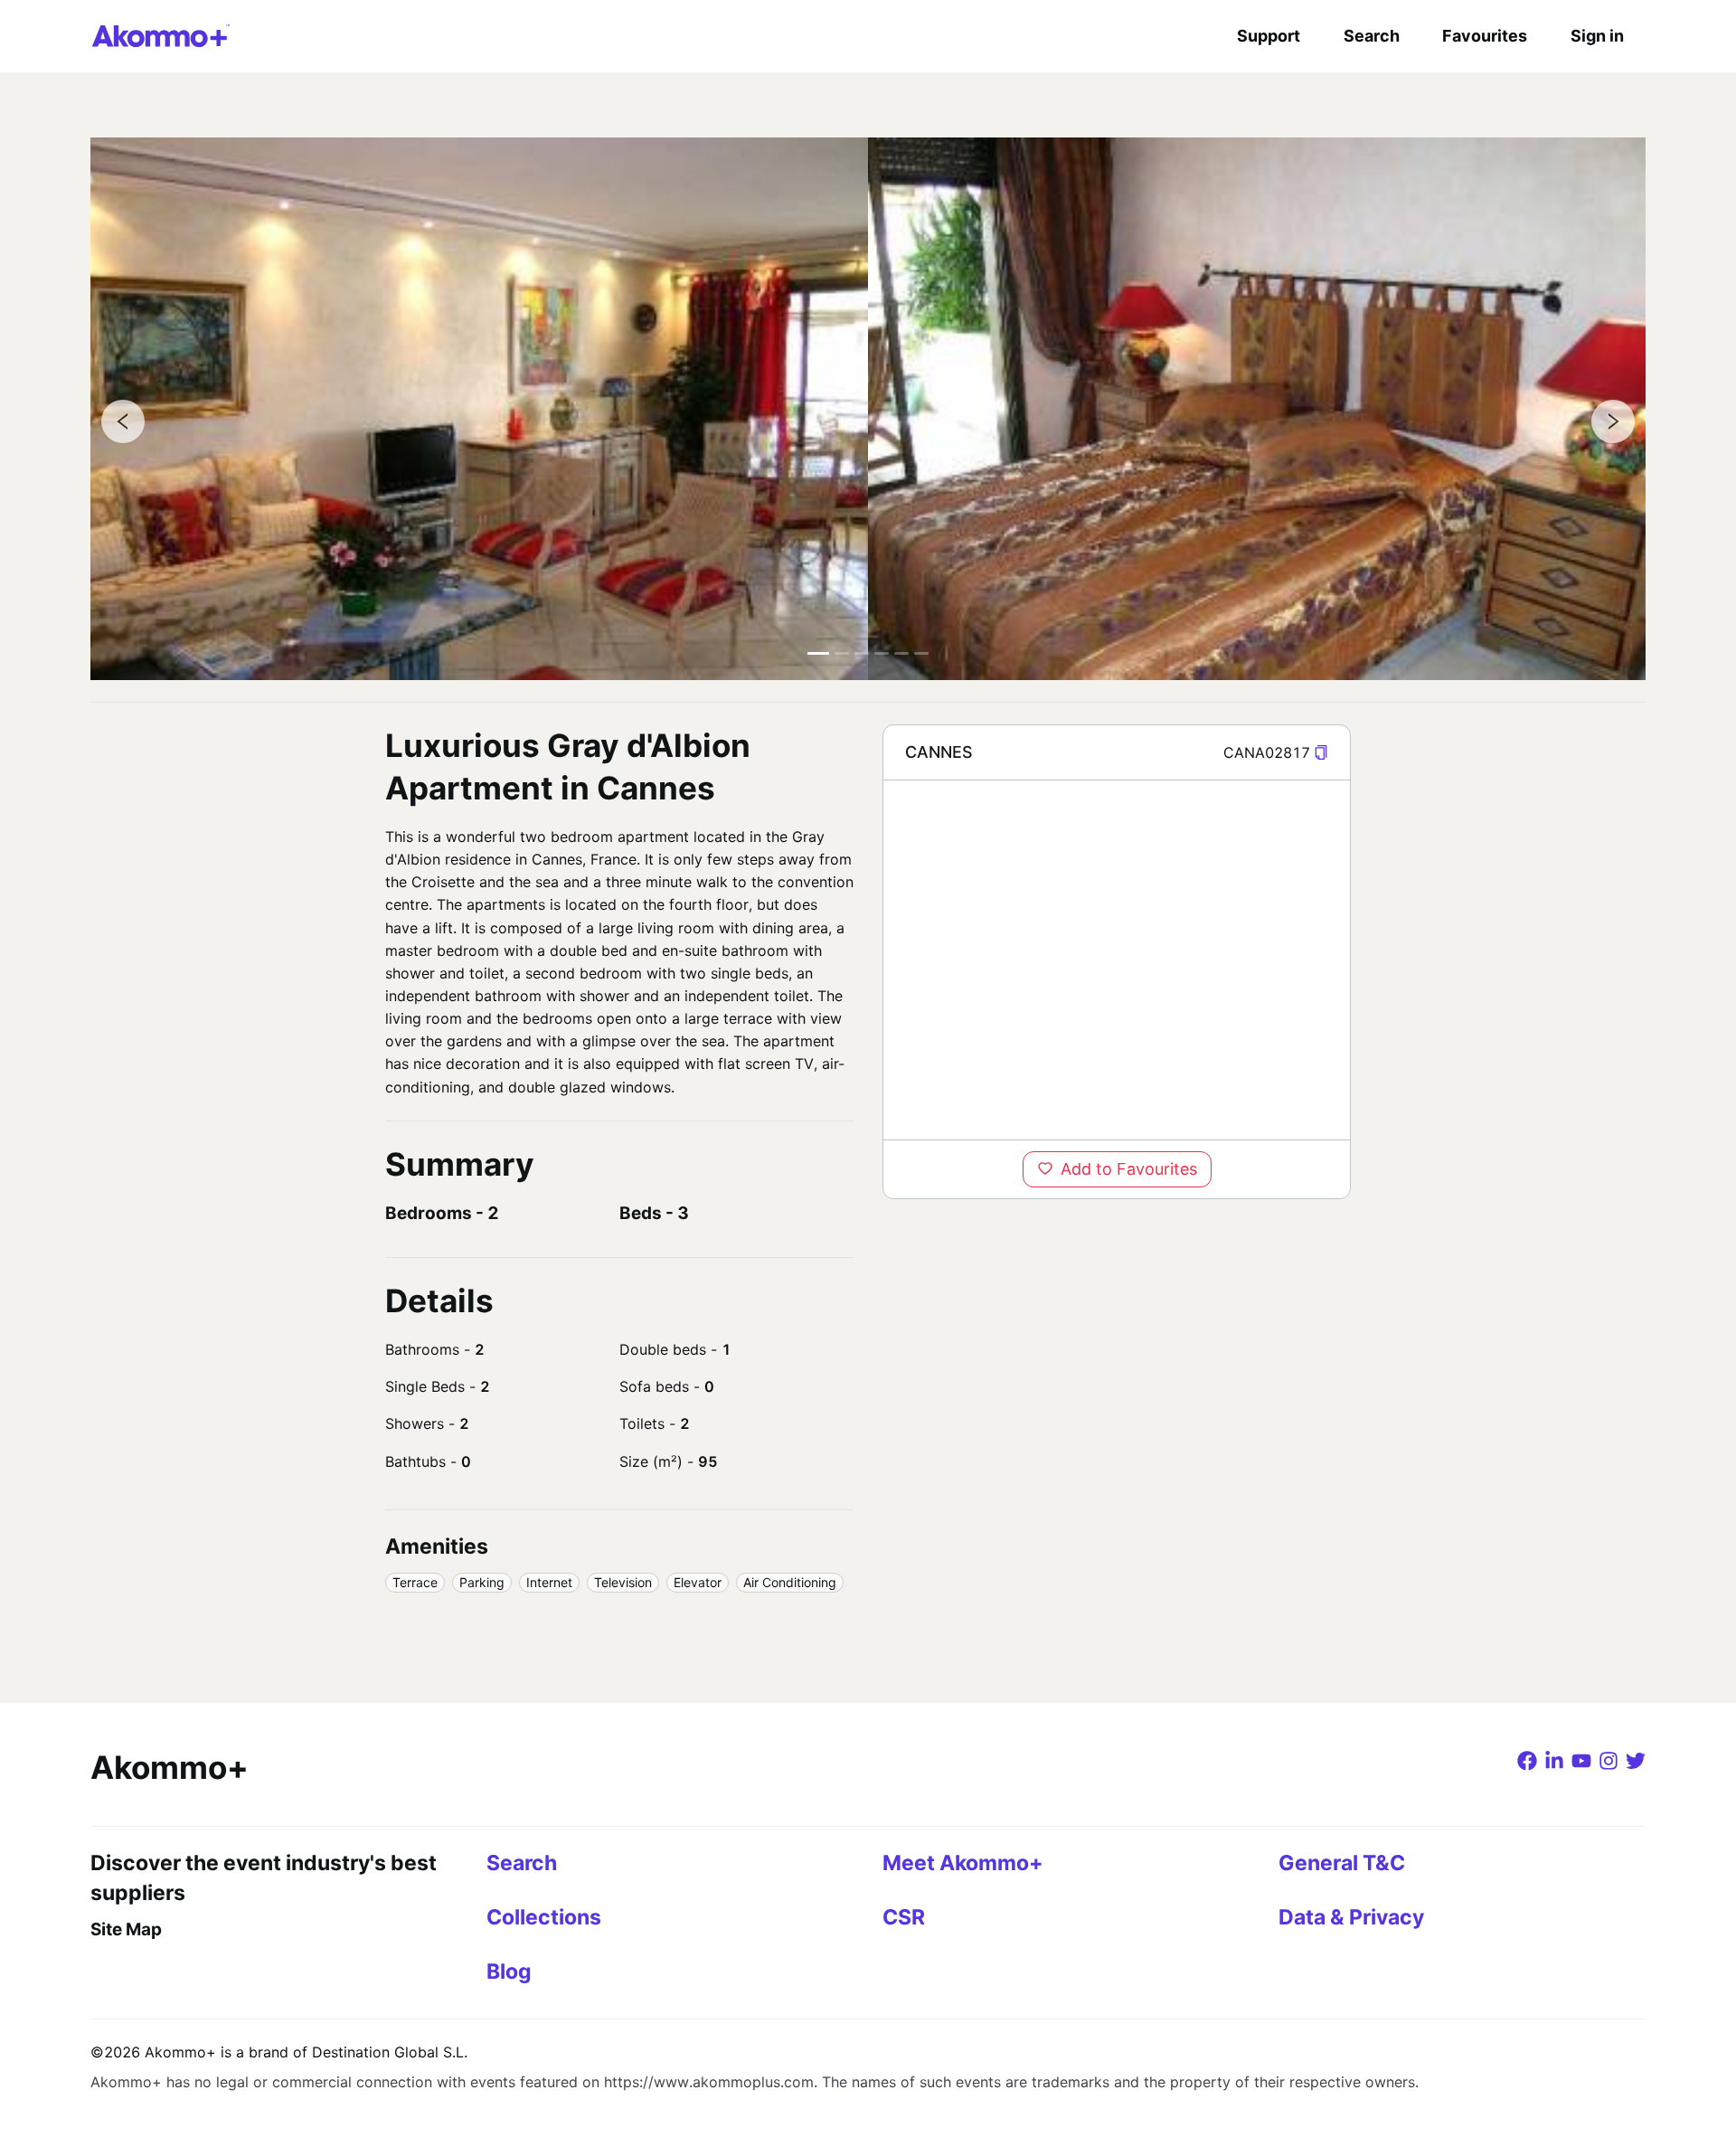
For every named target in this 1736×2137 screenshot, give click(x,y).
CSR (904, 1917)
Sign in (1597, 36)
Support (1269, 36)
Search (1372, 36)
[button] (1321, 753)
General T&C (1342, 1863)
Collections (544, 1917)
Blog (509, 1972)
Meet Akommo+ (963, 1863)
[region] (1117, 960)
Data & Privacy (1351, 1917)
